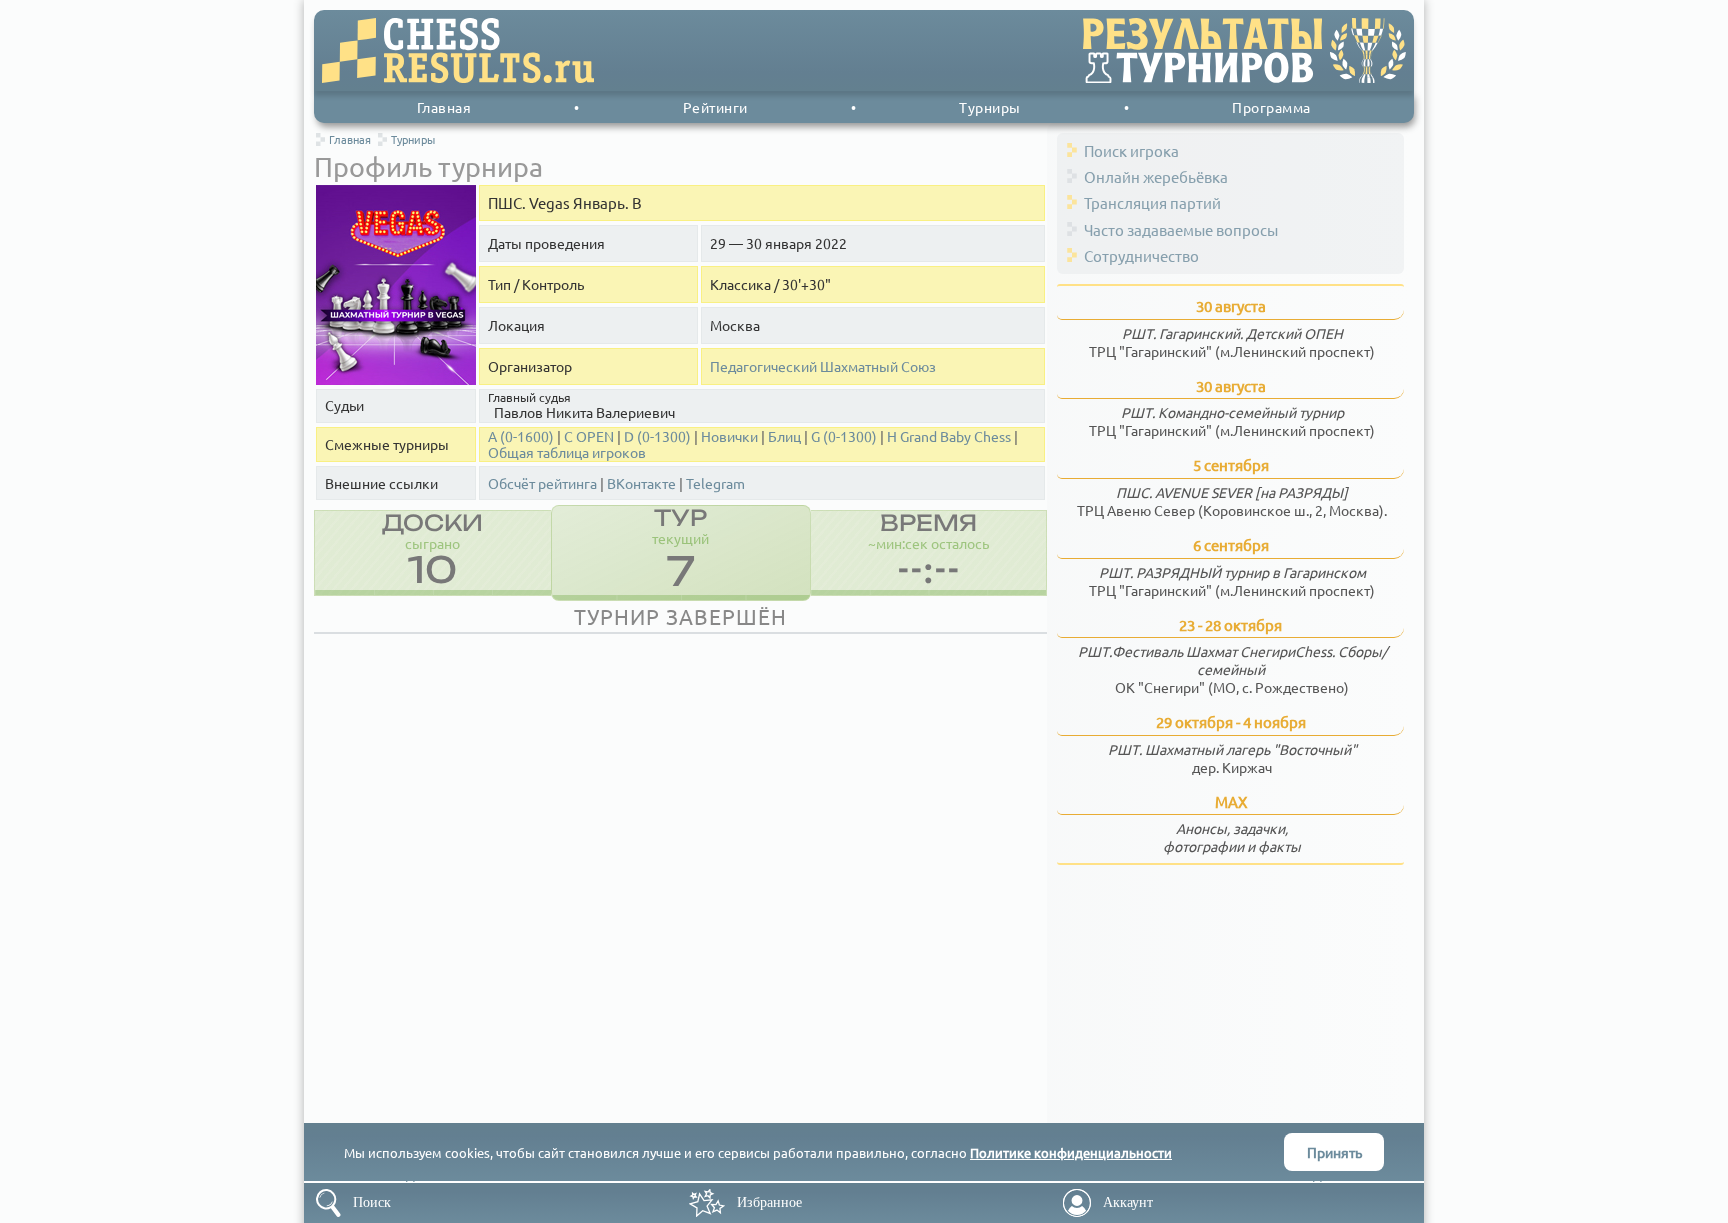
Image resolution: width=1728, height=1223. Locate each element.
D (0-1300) (657, 436)
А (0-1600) (521, 436)
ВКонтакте (641, 483)
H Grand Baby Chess (949, 436)
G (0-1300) (844, 436)
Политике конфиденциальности (1071, 1152)
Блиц (784, 436)
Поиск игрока (1131, 150)
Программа (1271, 107)
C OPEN (589, 436)
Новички (729, 436)
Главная (444, 107)
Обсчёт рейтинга (542, 483)
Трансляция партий (1152, 202)
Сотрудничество (1141, 255)
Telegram (715, 483)
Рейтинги (715, 107)
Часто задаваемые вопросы (1181, 229)
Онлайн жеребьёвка (1156, 176)
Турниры (990, 107)
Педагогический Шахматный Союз (823, 366)
